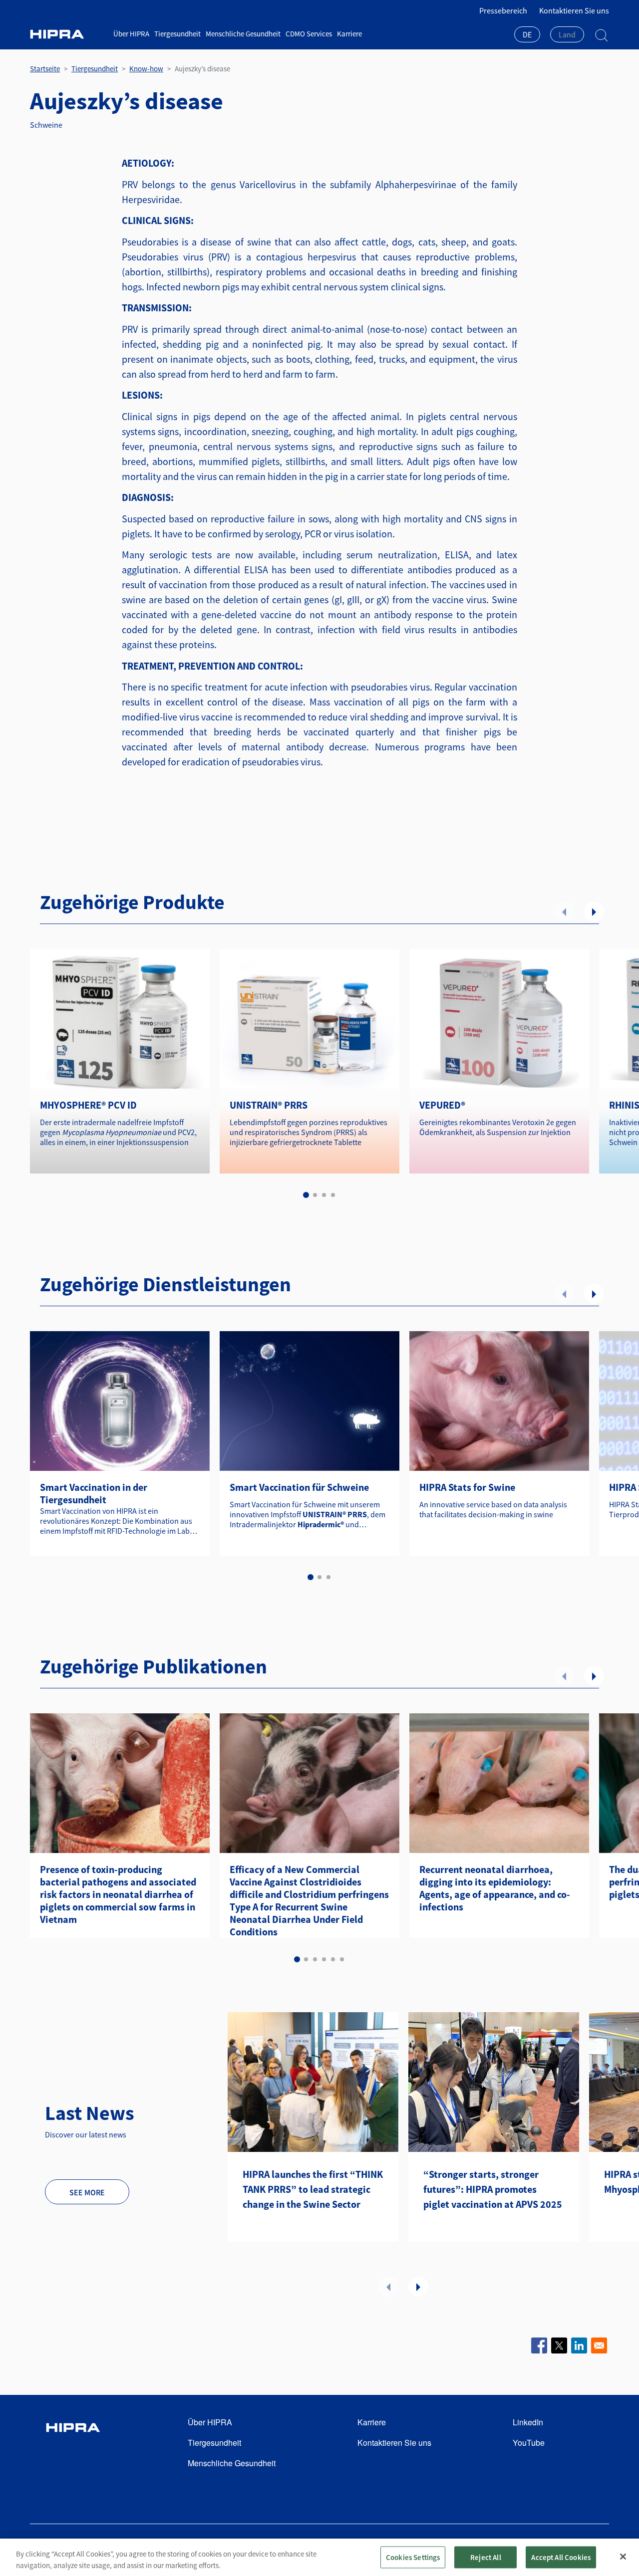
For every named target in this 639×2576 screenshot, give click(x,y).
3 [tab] (324, 1195)
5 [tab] (333, 1959)
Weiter (594, 912)
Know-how (146, 69)
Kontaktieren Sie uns (574, 10)
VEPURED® (442, 1105)
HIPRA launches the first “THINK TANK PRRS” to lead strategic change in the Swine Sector (313, 2189)
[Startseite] (68, 34)
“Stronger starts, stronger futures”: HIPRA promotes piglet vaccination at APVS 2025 (493, 2189)
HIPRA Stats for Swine (467, 1487)
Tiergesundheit (177, 34)
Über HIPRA (131, 34)
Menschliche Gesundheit (243, 34)
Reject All (486, 2557)
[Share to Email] (599, 2345)
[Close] (623, 2557)
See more (87, 2192)
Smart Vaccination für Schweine (299, 1487)
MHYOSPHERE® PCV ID (88, 1105)
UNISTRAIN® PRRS (269, 1105)
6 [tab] (342, 1959)
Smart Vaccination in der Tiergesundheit (94, 1493)
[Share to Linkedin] (579, 2345)
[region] (319, 2557)
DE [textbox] (527, 34)
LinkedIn (528, 2422)
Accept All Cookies (561, 2557)
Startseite (45, 69)
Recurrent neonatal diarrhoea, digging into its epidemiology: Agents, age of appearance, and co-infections (495, 1888)
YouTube (529, 2443)
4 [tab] (333, 1195)
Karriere (349, 34)
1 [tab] (306, 1195)
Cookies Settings (413, 2557)
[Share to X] (559, 2345)
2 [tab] (315, 1195)
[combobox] (527, 35)
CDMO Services (309, 34)
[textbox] (567, 34)
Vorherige (564, 912)
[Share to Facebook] (539, 2345)
